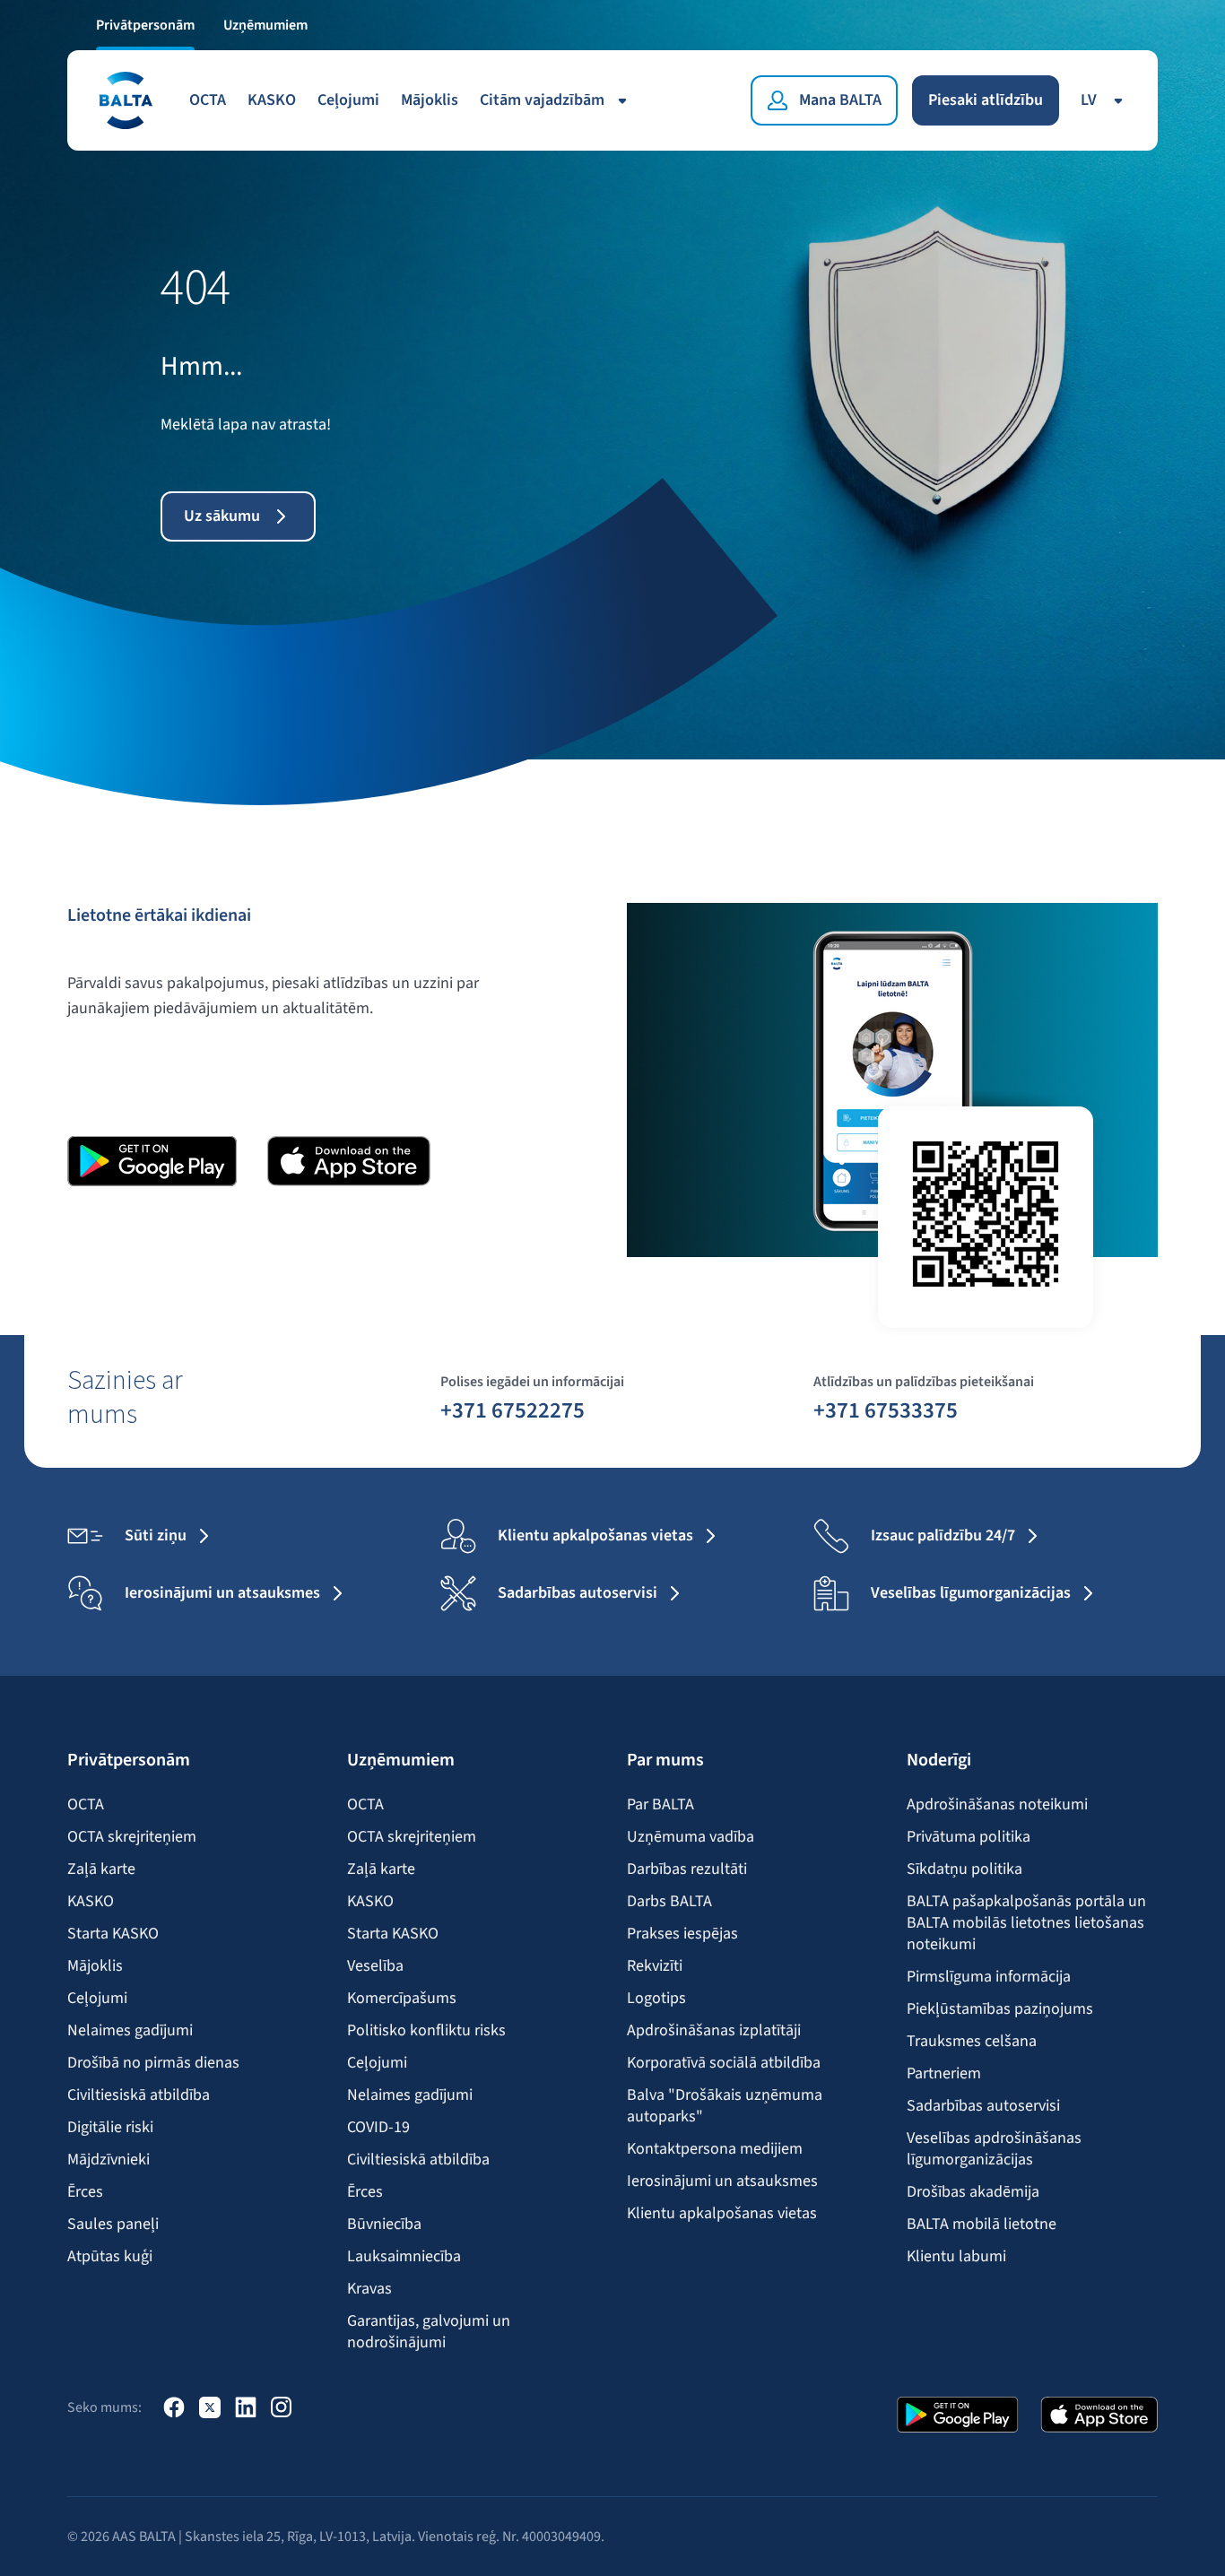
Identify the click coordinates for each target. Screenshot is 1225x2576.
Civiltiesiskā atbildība (139, 2095)
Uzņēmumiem (265, 25)
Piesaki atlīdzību (986, 100)
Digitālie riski (110, 2128)
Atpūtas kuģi (110, 2257)
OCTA (208, 100)
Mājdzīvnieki (109, 2160)
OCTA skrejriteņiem (132, 1837)
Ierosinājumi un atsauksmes (722, 2181)
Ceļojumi (348, 100)
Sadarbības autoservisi (983, 2106)
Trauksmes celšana (972, 2042)
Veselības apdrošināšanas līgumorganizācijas (994, 2149)
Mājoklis (430, 100)
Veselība (375, 1966)
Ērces (85, 2192)
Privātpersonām (145, 25)
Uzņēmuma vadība (691, 1837)
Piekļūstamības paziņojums (1000, 2009)
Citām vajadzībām (542, 100)
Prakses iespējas (682, 1934)
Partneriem (944, 2074)
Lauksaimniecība (404, 2257)
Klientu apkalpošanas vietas (722, 2214)
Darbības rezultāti (687, 1869)
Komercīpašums (402, 1999)
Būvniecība (384, 2225)
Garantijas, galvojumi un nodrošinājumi (429, 2332)
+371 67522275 (513, 1409)
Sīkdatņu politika (964, 1869)
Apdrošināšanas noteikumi (997, 1805)
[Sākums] (125, 100)
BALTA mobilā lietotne (982, 2225)
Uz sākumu (222, 516)
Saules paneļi (113, 2225)
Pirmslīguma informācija (989, 1977)
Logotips (656, 1999)
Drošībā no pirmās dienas (153, 2063)
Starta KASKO (113, 1934)
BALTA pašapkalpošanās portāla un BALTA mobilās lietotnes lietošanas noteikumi (1026, 1923)
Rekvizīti (655, 1966)
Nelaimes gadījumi (130, 2031)
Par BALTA (660, 1805)
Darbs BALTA (669, 1902)
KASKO (272, 100)
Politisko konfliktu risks (426, 2031)
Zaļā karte (101, 1869)
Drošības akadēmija (973, 2192)
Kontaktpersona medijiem (715, 2149)
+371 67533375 (886, 1409)
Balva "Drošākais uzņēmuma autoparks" (725, 2106)
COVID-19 (378, 2128)
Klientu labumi (956, 2257)
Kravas (369, 2289)
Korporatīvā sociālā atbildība (724, 2063)
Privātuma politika (969, 1837)
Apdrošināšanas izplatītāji (714, 2031)
